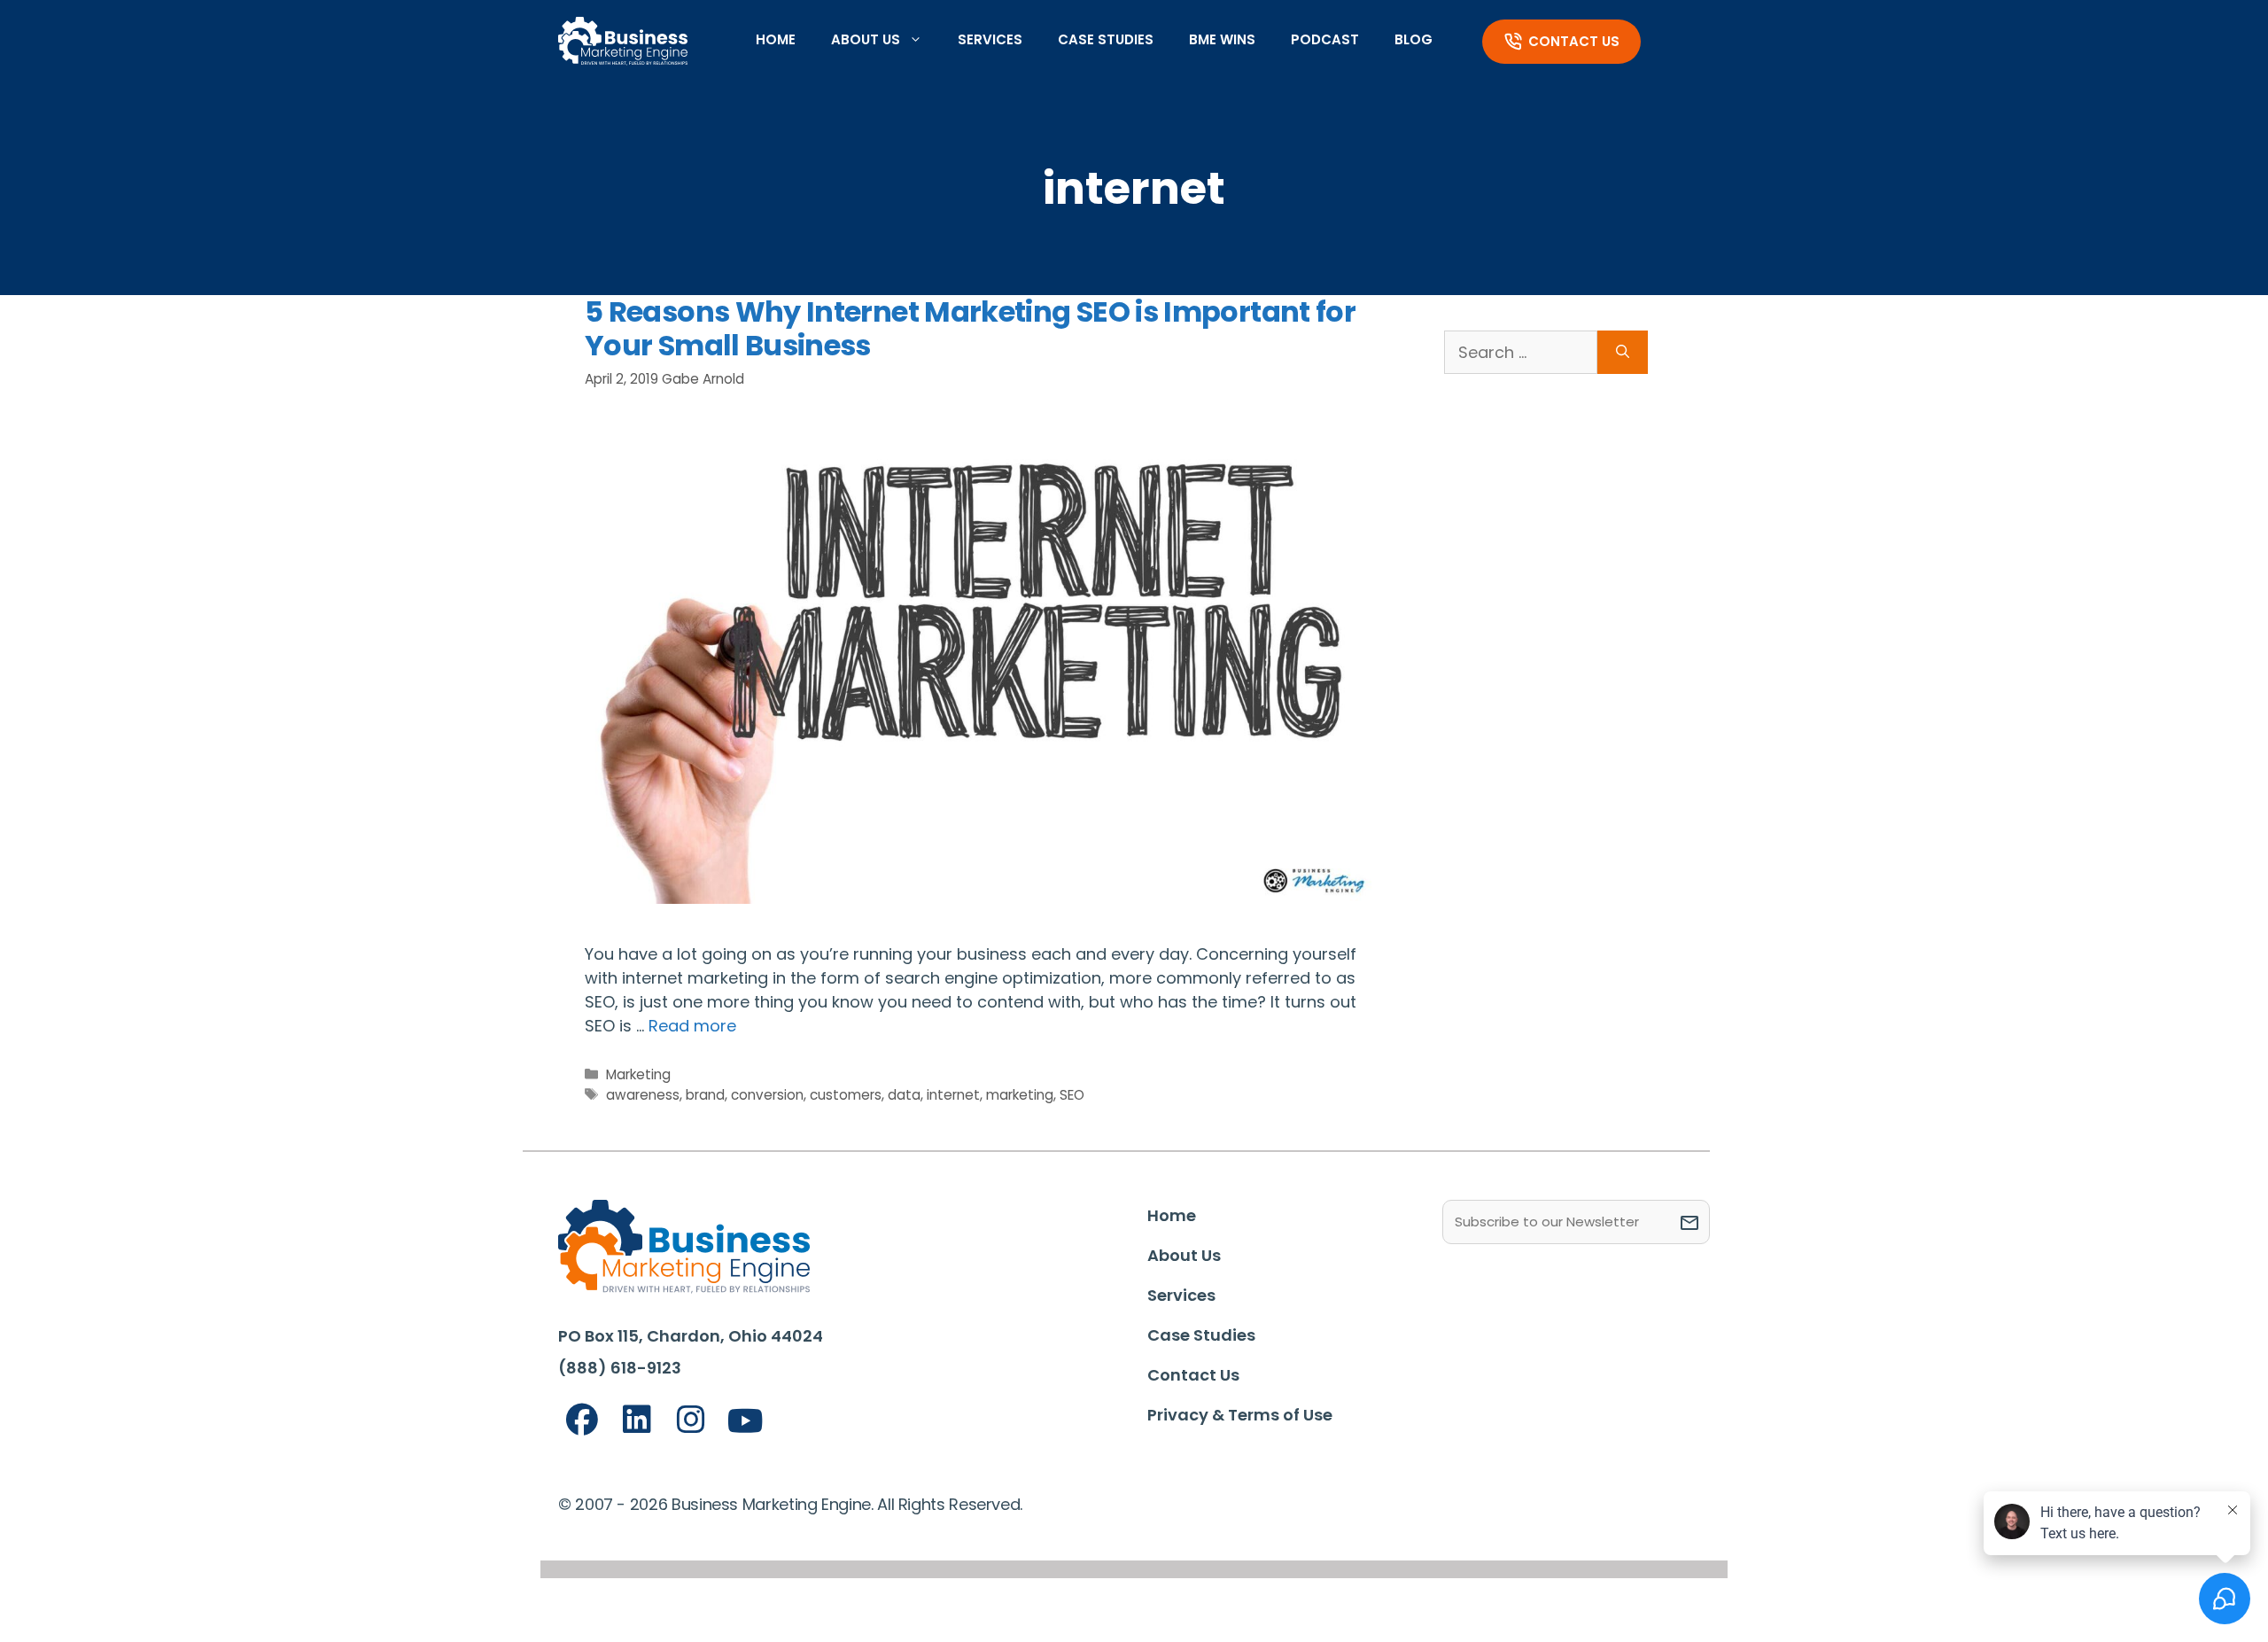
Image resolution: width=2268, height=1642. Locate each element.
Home (776, 39)
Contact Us (1574, 41)
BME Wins (1222, 39)
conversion (767, 1095)
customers (846, 1095)
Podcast (1325, 39)
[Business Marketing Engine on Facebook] (582, 1420)
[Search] (1623, 352)
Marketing (638, 1074)
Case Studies (1106, 39)
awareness (643, 1095)
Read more (692, 1026)
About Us (866, 39)
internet (953, 1095)
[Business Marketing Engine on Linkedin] (637, 1420)
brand (705, 1095)
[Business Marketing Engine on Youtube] (746, 1422)
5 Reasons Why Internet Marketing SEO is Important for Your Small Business (970, 328)
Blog (1414, 39)
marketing (1020, 1095)
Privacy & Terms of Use (1240, 1415)
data (904, 1095)
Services (990, 39)
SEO (1072, 1095)
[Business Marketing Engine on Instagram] (691, 1420)
